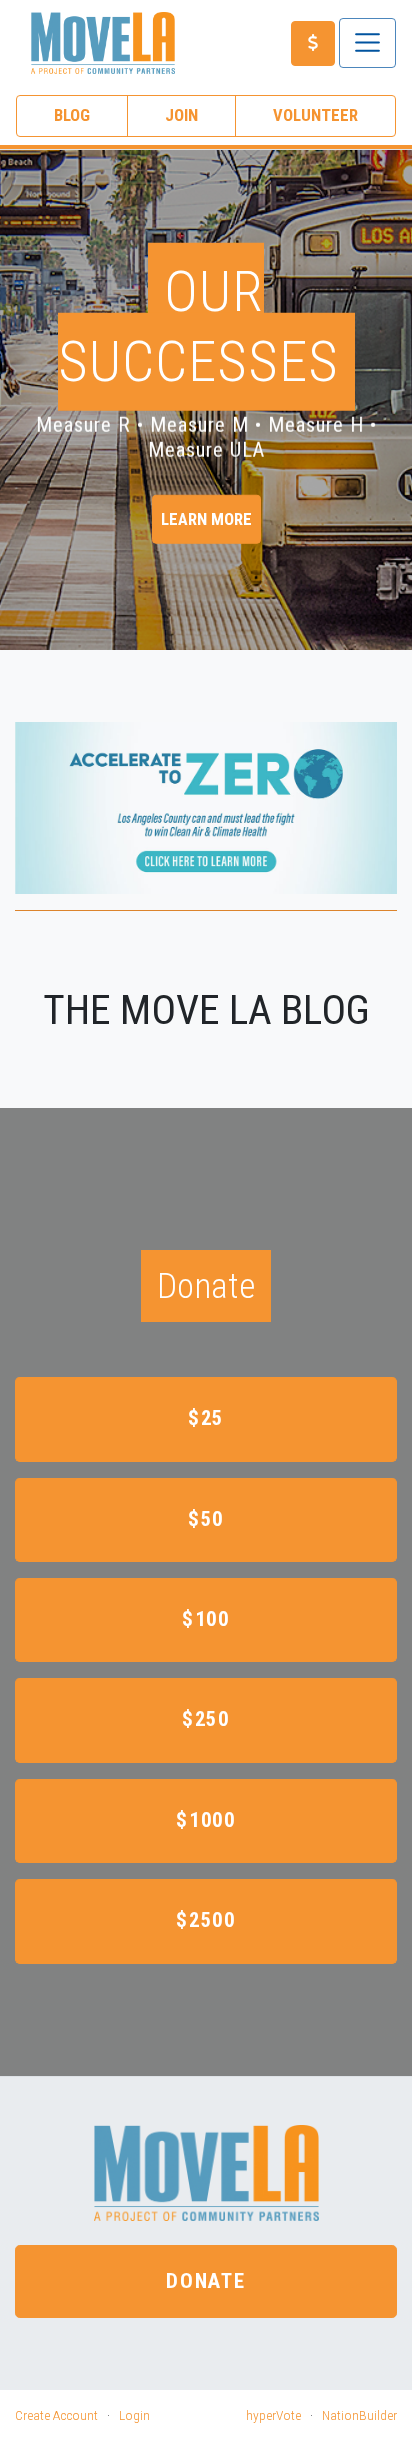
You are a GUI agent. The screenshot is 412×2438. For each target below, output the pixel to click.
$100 (206, 1619)
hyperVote (273, 2415)
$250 (206, 1719)
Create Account (56, 2415)
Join (181, 115)
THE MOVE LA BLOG (206, 1010)
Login (134, 2415)
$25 (206, 1418)
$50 (206, 1519)
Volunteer (315, 115)
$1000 (206, 1820)
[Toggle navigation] (367, 43)
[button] (26, 407)
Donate (206, 2281)
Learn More (206, 518)
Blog (72, 115)
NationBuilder (359, 2415)
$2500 (206, 1920)
